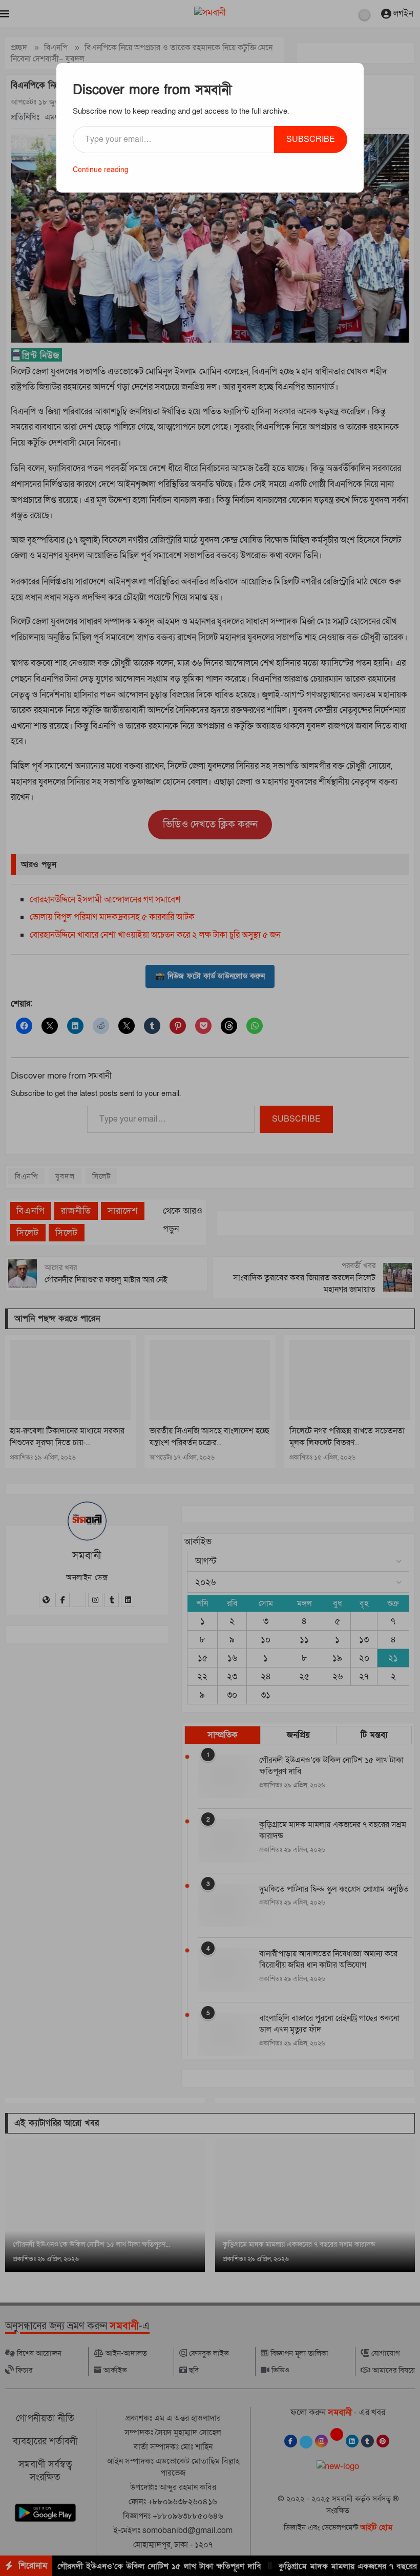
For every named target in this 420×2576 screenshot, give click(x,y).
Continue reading (101, 170)
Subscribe (311, 139)
